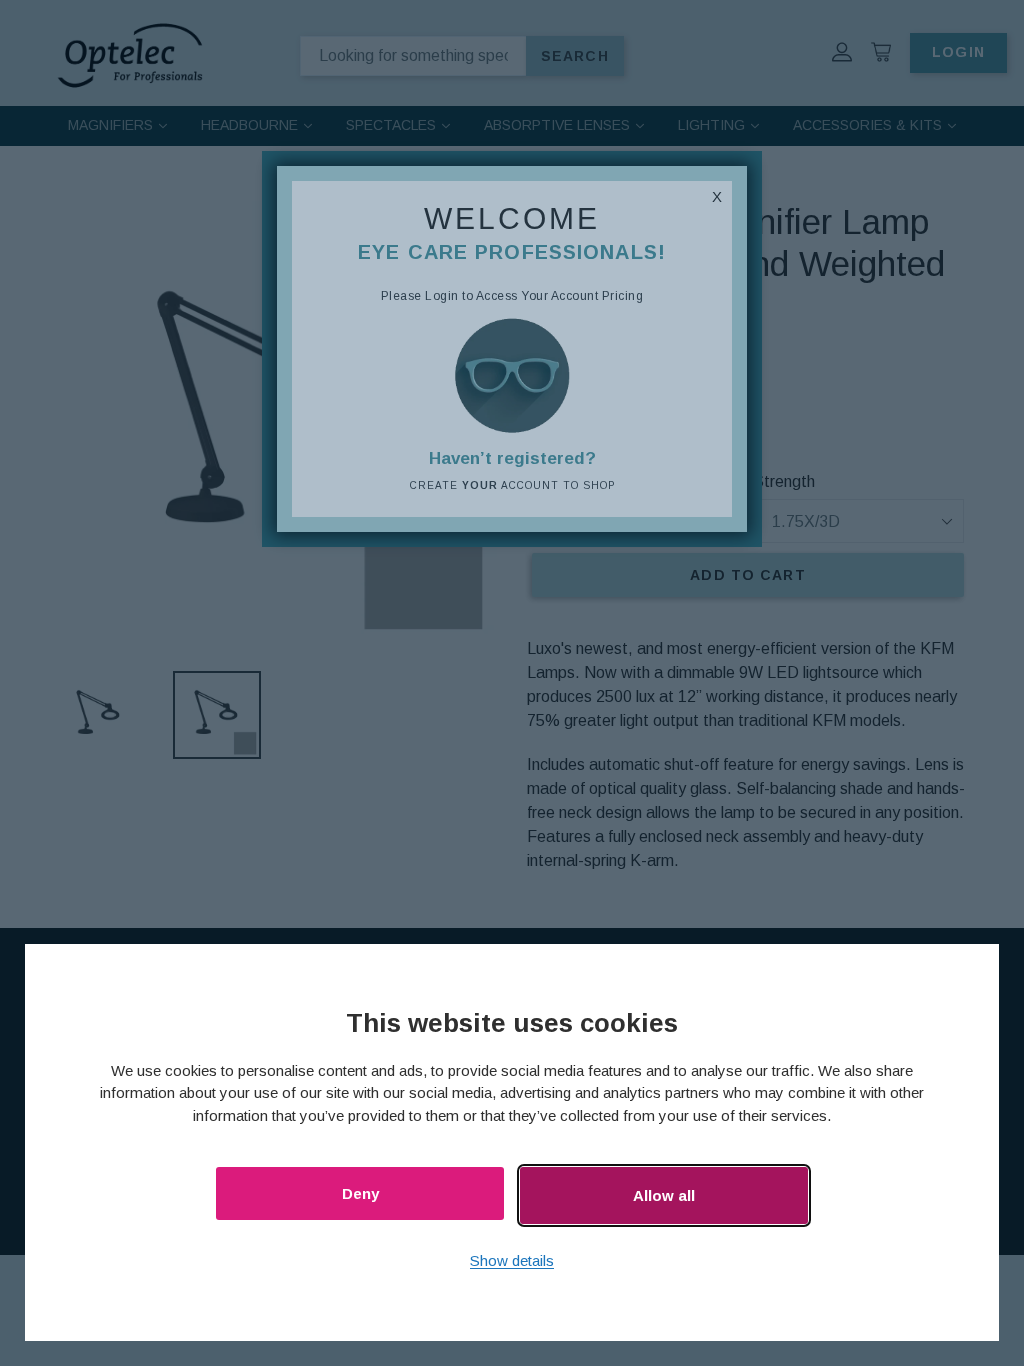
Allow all (664, 1195)
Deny (360, 1193)
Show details (512, 1260)
